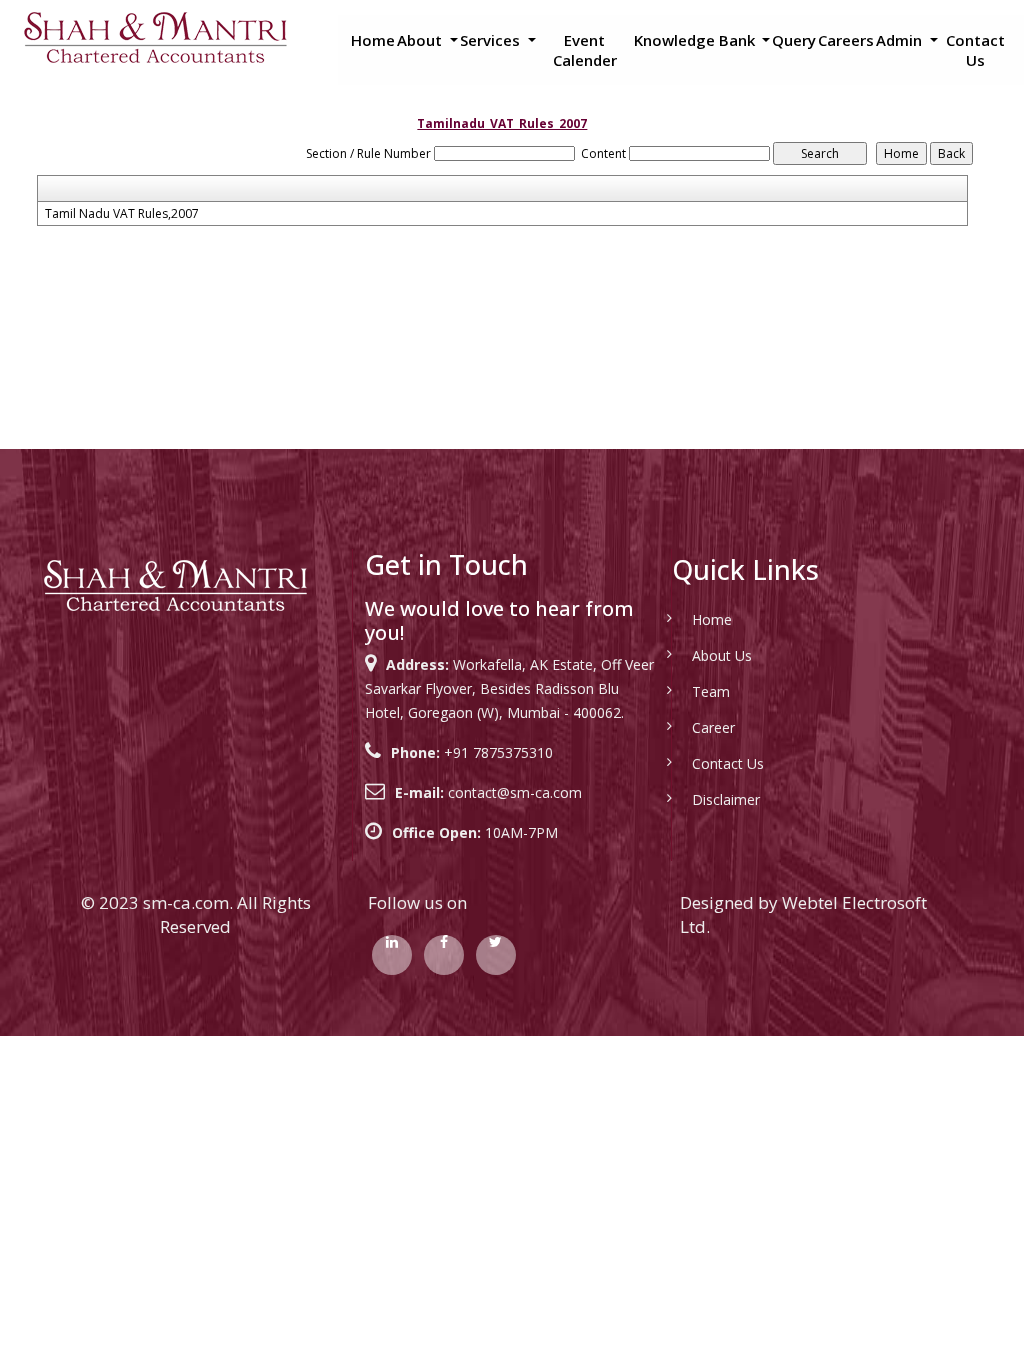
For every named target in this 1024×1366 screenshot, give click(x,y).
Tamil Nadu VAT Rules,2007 (122, 214)
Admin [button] (901, 40)
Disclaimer (726, 799)
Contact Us (975, 50)
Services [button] (492, 40)
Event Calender (585, 50)
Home (373, 40)
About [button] (421, 40)
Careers (846, 40)
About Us (722, 655)
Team (711, 691)
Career (713, 727)
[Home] (154, 36)
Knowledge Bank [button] (696, 40)
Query (794, 40)
